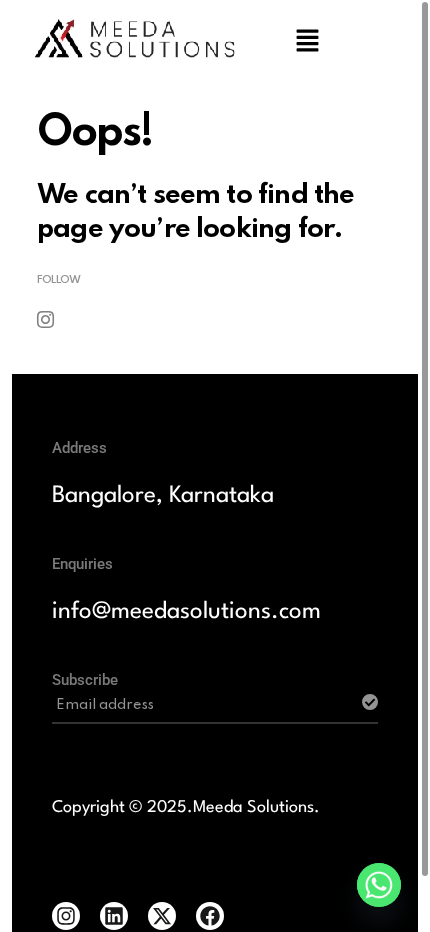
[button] (307, 40)
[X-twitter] (162, 916)
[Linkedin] (114, 916)
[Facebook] (210, 916)
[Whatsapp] (379, 885)
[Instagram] (66, 916)
